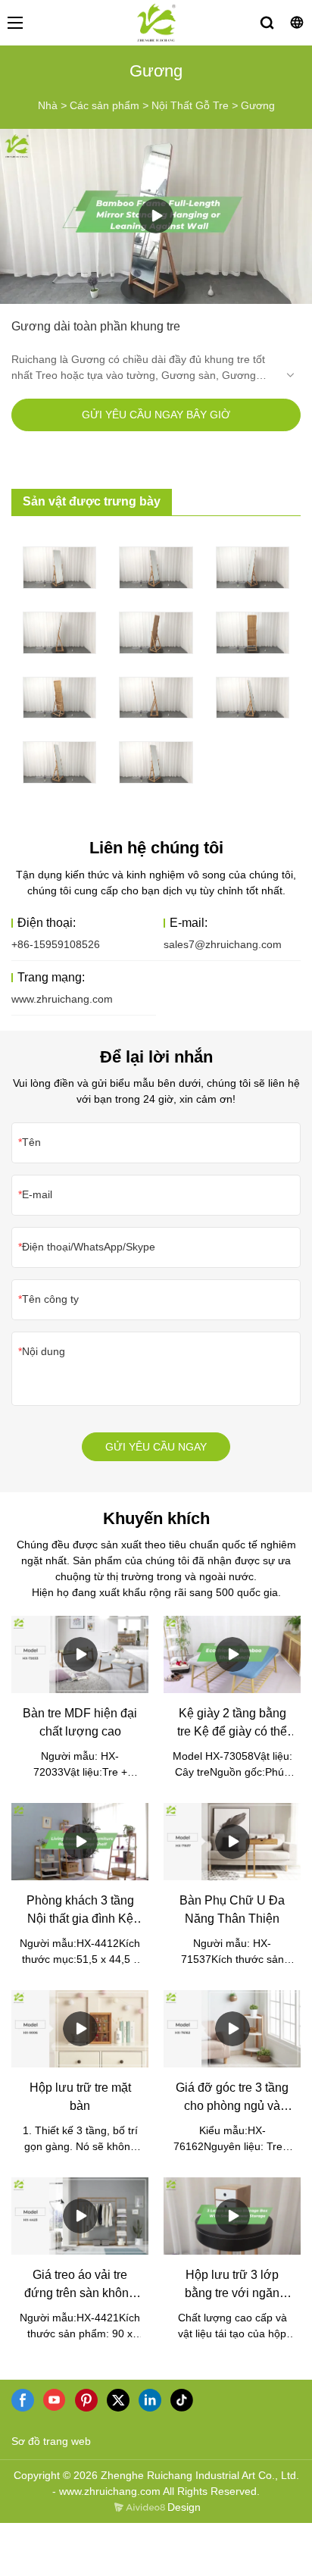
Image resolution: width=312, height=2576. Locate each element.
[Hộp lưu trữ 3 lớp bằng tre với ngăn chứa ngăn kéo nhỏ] (232, 2216)
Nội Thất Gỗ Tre (190, 105)
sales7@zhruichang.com (223, 944)
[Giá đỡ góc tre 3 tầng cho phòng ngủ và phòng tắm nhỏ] (232, 2029)
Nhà (48, 105)
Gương (258, 105)
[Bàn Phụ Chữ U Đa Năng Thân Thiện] (232, 1842)
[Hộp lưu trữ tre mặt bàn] (80, 2029)
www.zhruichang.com (62, 999)
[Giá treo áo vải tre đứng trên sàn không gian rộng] (80, 2216)
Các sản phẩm (105, 105)
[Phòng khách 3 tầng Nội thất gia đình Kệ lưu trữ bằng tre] (80, 1842)
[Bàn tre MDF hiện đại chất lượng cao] (80, 1654)
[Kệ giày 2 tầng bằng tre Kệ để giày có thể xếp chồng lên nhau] (232, 1654)
